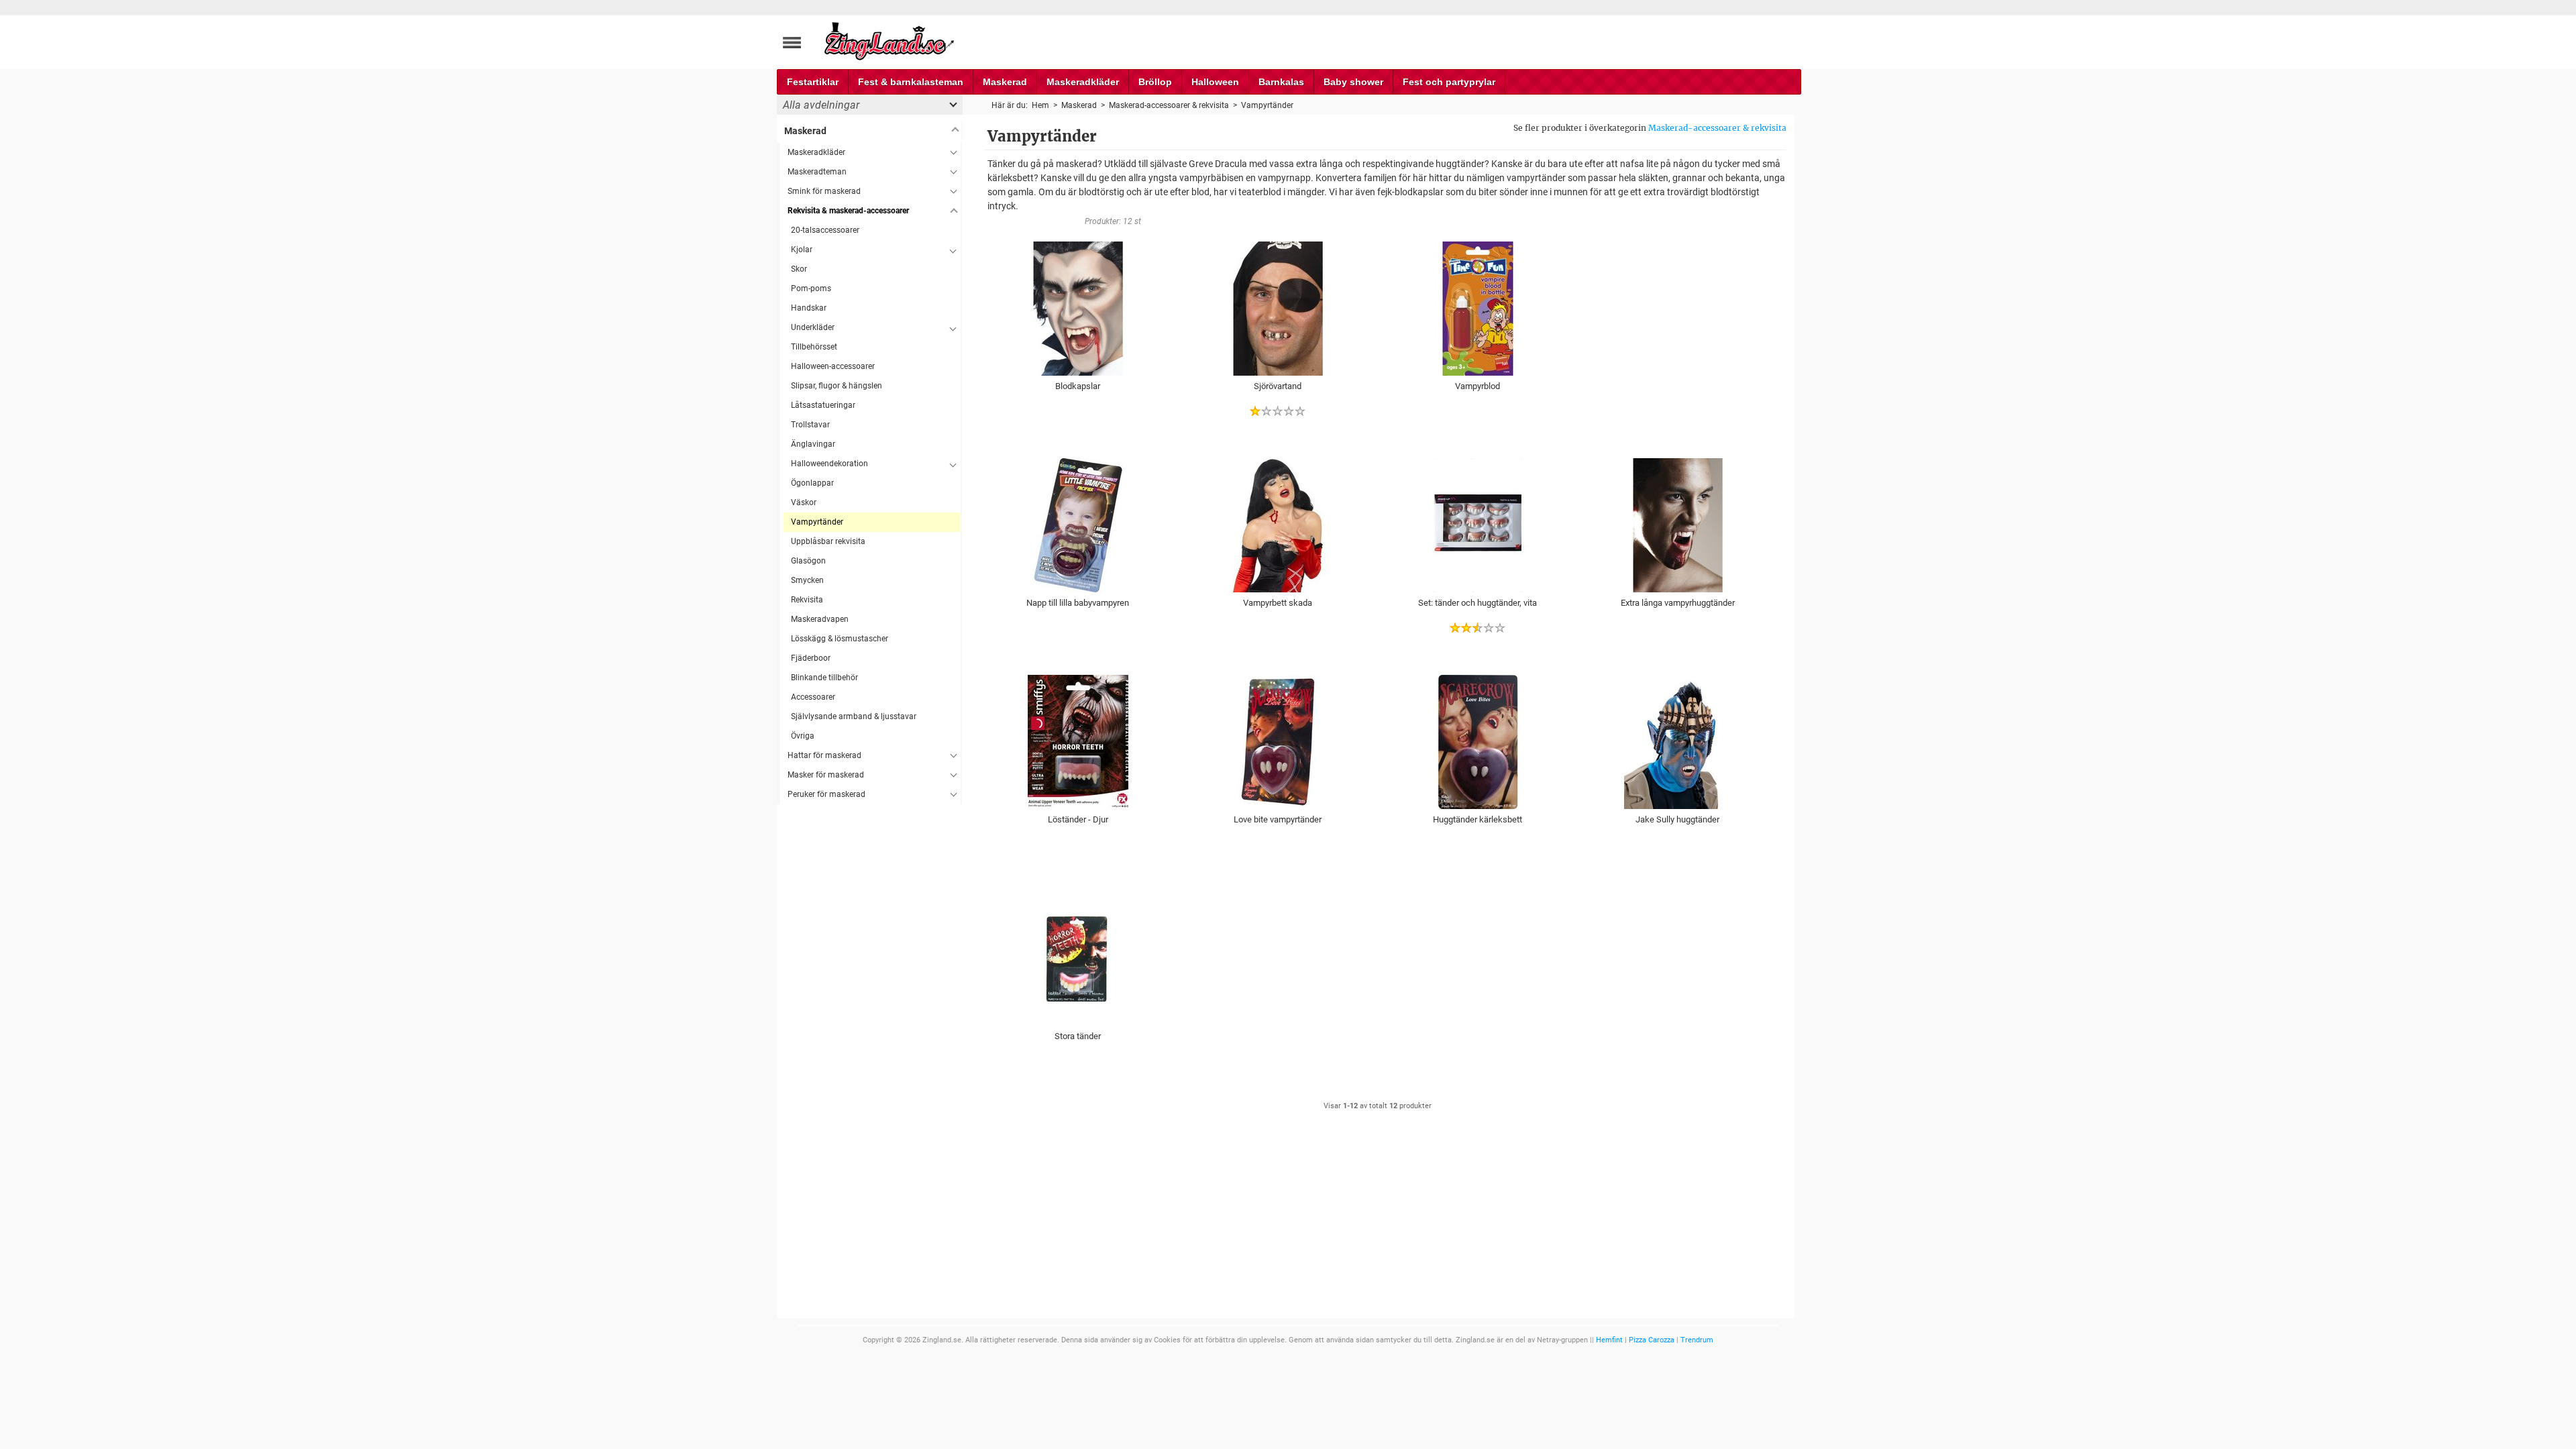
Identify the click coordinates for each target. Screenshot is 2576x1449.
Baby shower (1353, 82)
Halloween (1215, 82)
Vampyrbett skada (1278, 603)
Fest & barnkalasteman (911, 82)
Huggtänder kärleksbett (1478, 819)
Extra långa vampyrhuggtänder (1678, 603)
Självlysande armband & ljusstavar (854, 716)
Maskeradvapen (820, 619)
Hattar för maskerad (824, 755)
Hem (1040, 105)
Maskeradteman (817, 172)
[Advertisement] (869, 1006)
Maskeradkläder (1083, 82)
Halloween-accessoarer (833, 366)
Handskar (809, 308)
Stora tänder (1078, 1036)
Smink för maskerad (824, 191)
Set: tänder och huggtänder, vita (1478, 603)
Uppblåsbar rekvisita (828, 541)
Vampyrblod (1478, 386)
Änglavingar (813, 444)
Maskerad (1005, 82)
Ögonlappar (812, 483)
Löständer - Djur (1078, 819)
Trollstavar (810, 425)
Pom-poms (811, 288)
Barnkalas (1281, 82)
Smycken (807, 580)
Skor (799, 269)
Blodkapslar (1078, 386)
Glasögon (808, 561)
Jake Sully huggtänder (1677, 819)
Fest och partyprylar (1449, 82)
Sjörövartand (1278, 386)
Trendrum (1697, 1340)
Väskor (804, 502)
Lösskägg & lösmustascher (840, 639)
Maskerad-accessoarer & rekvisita (1717, 128)
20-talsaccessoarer (825, 230)
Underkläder (813, 327)
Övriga (803, 736)
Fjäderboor (811, 658)
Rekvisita (807, 600)
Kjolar (802, 250)
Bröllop (1155, 82)
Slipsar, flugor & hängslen (837, 386)
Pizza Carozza (1652, 1340)
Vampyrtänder (817, 522)
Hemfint (1609, 1340)
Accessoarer (813, 697)
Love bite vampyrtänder (1278, 819)
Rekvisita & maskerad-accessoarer (848, 211)
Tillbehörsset (814, 347)
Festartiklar (813, 82)
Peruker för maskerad (826, 794)
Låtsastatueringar (823, 405)
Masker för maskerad (826, 775)
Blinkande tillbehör (824, 678)
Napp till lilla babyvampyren (1078, 603)
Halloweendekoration (829, 464)
